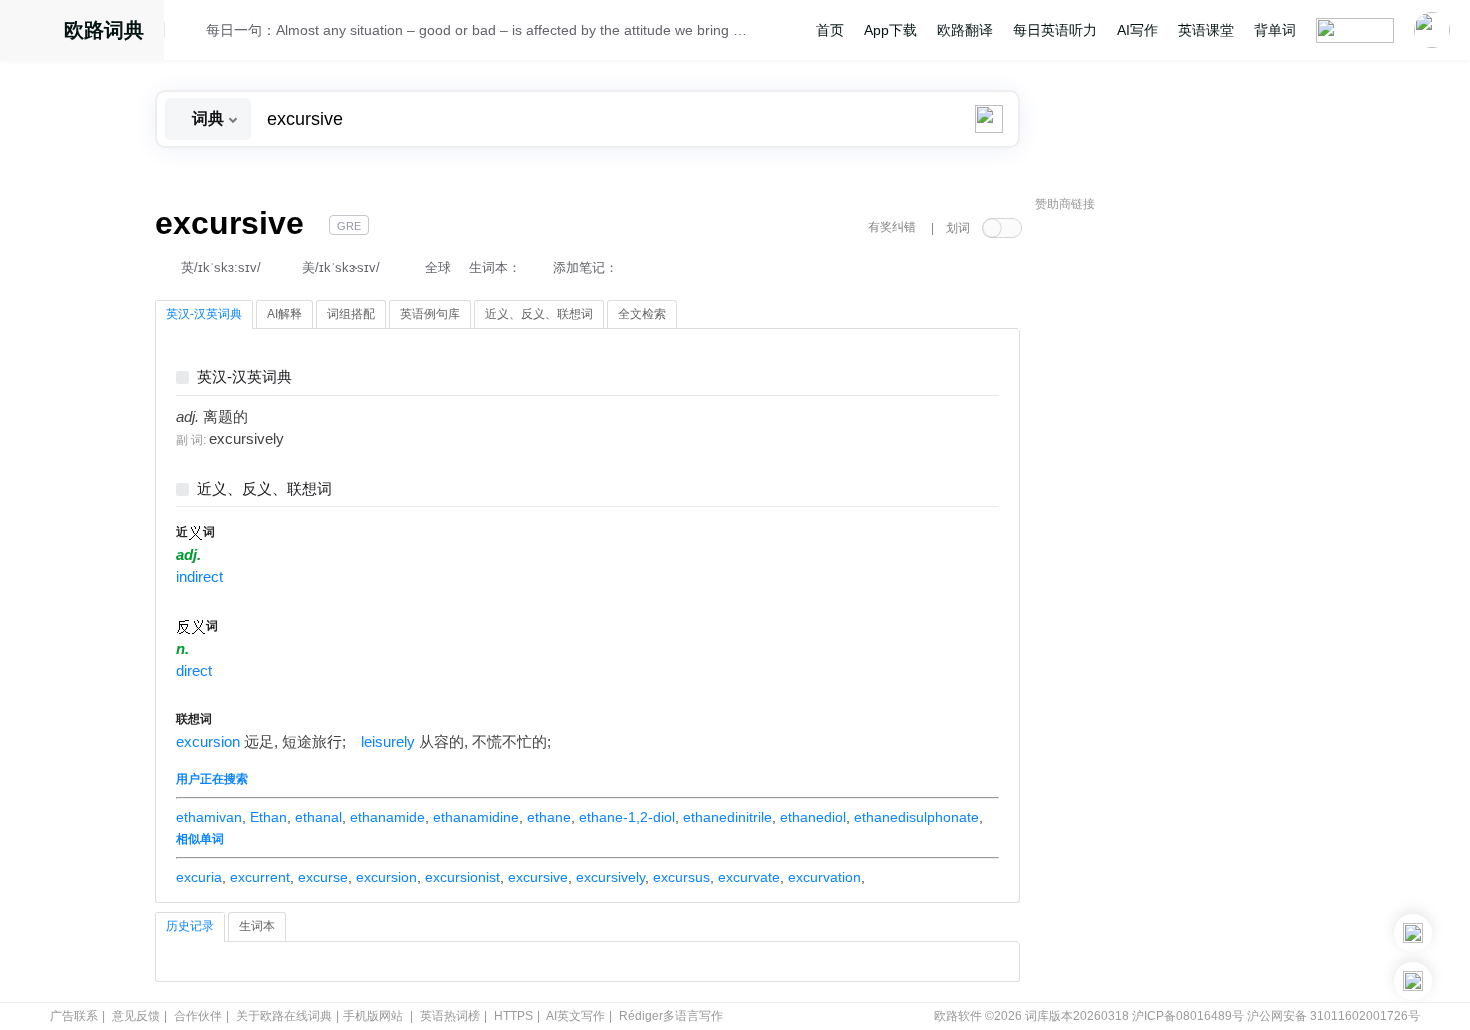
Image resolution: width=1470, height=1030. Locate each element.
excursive (538, 877)
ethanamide (387, 817)
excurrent (260, 877)
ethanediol (813, 817)
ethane (549, 817)
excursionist (462, 877)
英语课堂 (1206, 30)
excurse (323, 877)
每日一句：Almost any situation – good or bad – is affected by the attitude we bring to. (477, 30)
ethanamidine (476, 817)
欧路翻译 (965, 30)
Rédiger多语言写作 (671, 1016)
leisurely (388, 742)
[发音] (191, 33)
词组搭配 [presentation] (351, 314)
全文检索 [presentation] (642, 314)
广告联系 (74, 1016)
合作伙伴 (198, 1016)
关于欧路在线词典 (284, 1016)
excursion (208, 742)
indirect (199, 577)
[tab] (204, 315)
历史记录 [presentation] (190, 926)
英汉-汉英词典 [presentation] (204, 314)
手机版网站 (373, 1016)
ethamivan (209, 817)
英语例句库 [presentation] (430, 314)
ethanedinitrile (727, 817)
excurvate (749, 877)
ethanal (318, 817)
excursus (681, 877)
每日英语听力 (1055, 30)
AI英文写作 (575, 1016)
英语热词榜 (450, 1016)
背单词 (1275, 30)
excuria (199, 877)
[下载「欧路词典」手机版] (1413, 933)
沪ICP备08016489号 (1188, 1016)
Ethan (268, 817)
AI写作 (1137, 30)
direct (194, 671)
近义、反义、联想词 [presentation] (539, 314)
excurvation (824, 877)
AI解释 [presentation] (284, 314)
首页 (830, 30)
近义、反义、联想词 (264, 489)
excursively (610, 877)
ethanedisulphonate (916, 817)
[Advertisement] (1185, 525)
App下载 (890, 30)
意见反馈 (136, 1016)
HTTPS (513, 1016)
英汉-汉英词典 (244, 377)
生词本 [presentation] (257, 926)
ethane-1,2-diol (627, 817)
